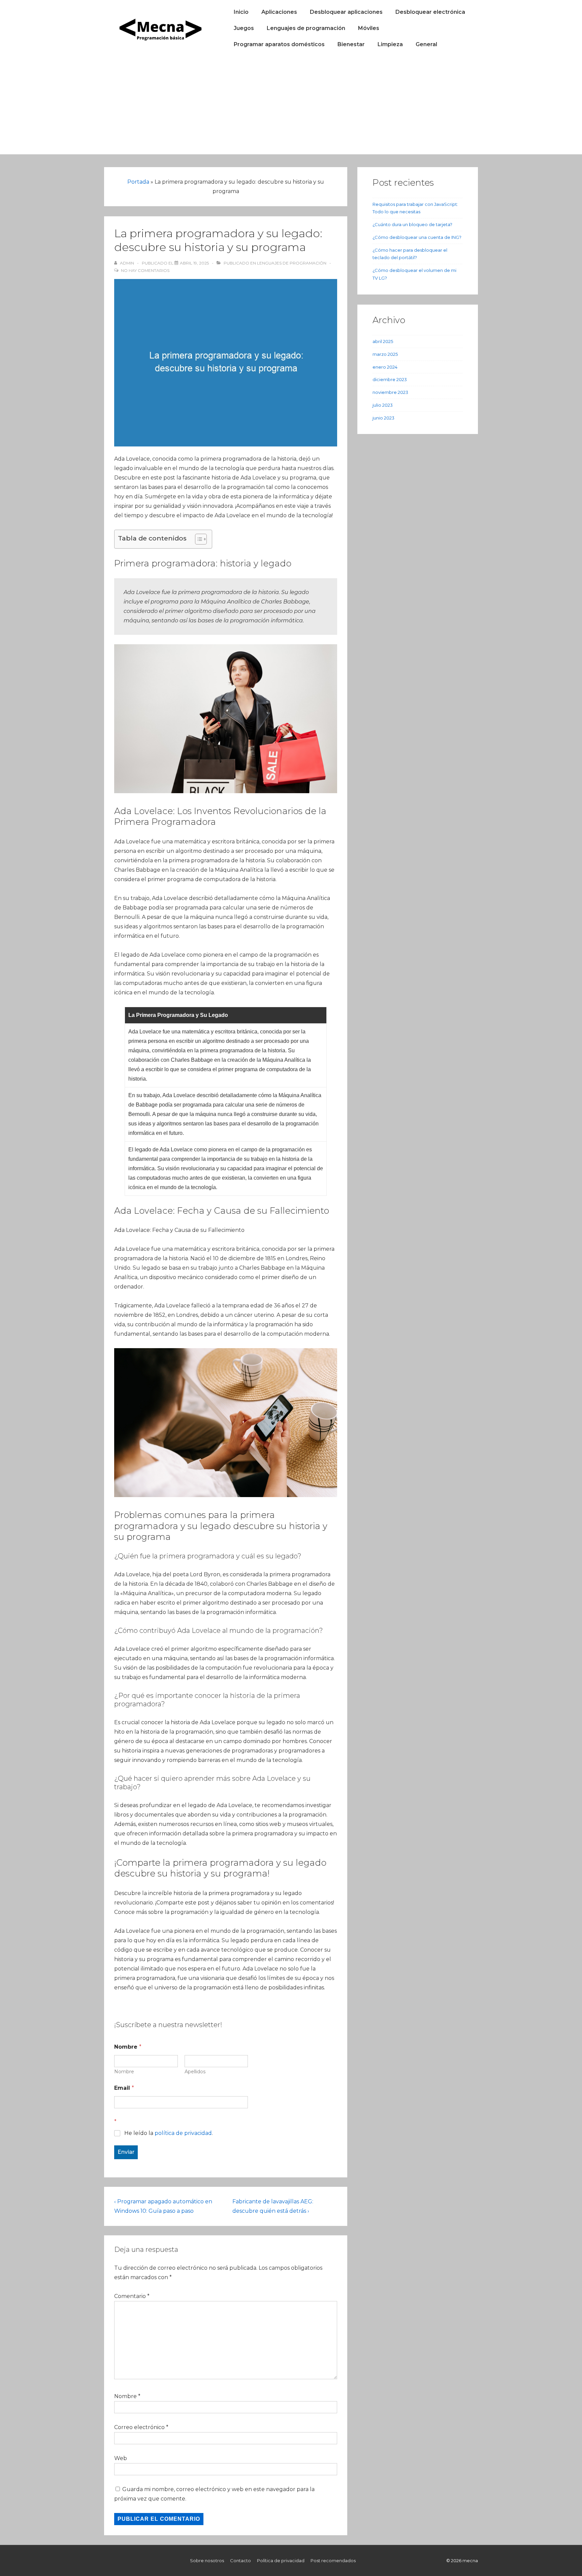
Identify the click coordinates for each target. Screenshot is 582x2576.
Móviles (369, 28)
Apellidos (195, 2072)
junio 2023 (383, 418)
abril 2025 (383, 341)
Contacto (240, 2561)
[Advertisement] (291, 107)
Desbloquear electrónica (430, 12)
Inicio (241, 12)
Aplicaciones (279, 12)
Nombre (124, 2072)
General (426, 44)
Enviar (126, 2152)
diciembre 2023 (390, 379)
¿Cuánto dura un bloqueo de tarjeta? (412, 224)
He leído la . (169, 2133)
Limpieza (390, 44)
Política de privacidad (281, 2561)
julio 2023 (383, 405)
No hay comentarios (145, 270)
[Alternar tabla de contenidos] (198, 539)
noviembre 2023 (390, 392)
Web (121, 2458)
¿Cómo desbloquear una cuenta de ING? (417, 237)
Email (124, 2088)
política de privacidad (183, 2133)
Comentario (132, 2296)
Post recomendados (333, 2561)
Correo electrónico (139, 2427)
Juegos (244, 28)
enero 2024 (385, 367)
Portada (138, 182)
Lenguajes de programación (306, 28)
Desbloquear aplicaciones (346, 12)
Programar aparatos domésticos (279, 44)
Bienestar (351, 44)
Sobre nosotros (207, 2561)
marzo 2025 (385, 354)
